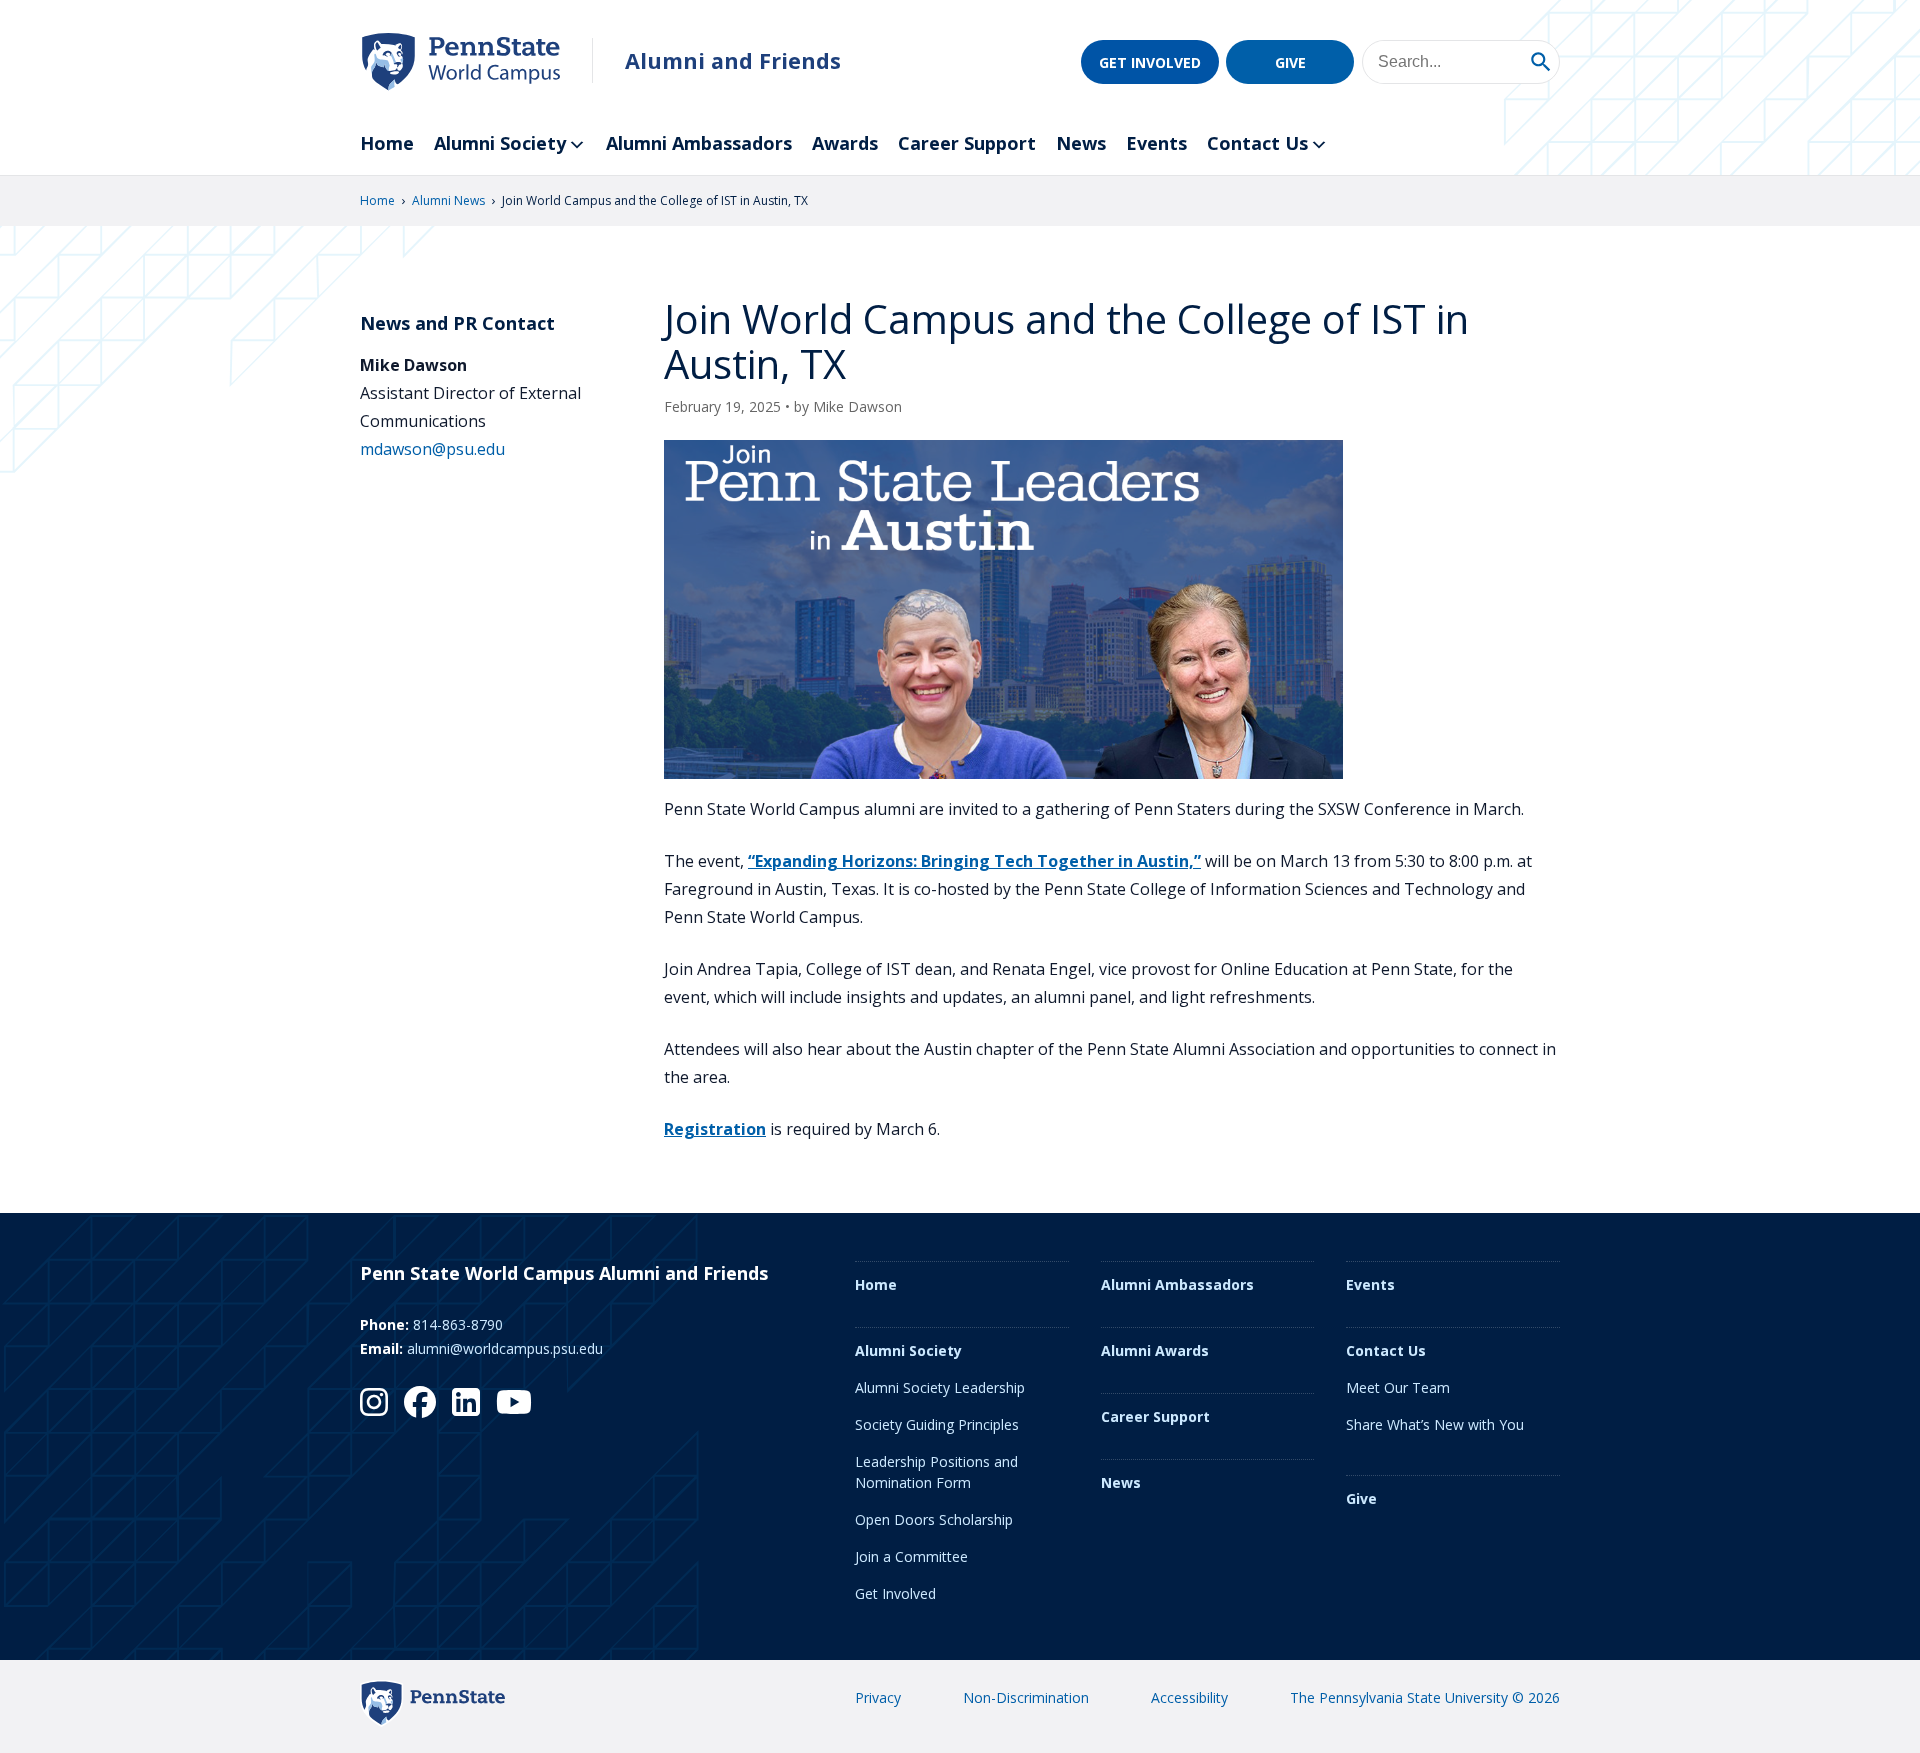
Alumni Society (500, 143)
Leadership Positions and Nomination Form (936, 1472)
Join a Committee (911, 1556)
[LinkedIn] (466, 1402)
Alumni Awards (1155, 1350)
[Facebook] (420, 1402)
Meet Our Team (1398, 1387)
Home (387, 143)
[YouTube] (514, 1402)
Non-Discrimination (1026, 1697)
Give (1290, 62)
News (1081, 143)
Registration (715, 1129)
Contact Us (1257, 143)
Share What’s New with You (1435, 1424)
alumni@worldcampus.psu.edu (505, 1348)
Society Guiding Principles (937, 1424)
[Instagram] (374, 1402)
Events (1156, 143)
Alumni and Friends (733, 60)
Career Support (967, 143)
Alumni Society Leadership (940, 1387)
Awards (845, 143)
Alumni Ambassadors (699, 143)
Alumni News (448, 200)
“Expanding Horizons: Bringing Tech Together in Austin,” (974, 861)
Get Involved (1150, 62)
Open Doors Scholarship (934, 1519)
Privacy (878, 1697)
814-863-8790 (458, 1324)
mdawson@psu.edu (432, 449)
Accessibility (1189, 1697)
